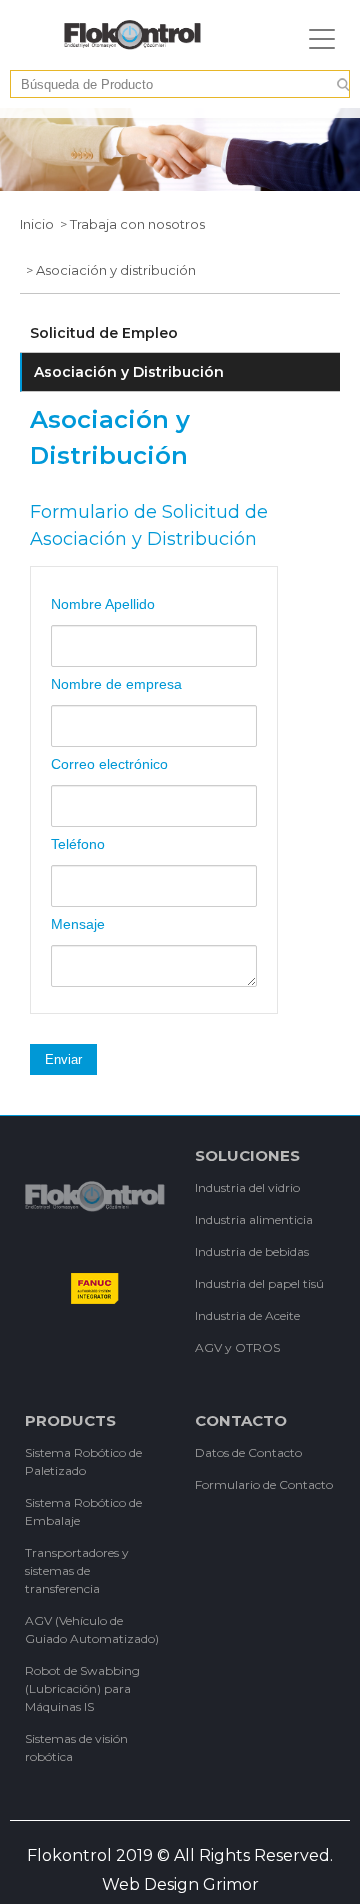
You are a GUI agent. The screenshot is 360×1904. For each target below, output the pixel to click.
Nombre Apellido (103, 604)
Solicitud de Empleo (104, 333)
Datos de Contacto (248, 1452)
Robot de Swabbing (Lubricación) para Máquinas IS (82, 1688)
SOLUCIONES (247, 1155)
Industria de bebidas (252, 1251)
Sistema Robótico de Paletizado (83, 1461)
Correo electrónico (109, 764)
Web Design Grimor (180, 1884)
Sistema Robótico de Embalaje (83, 1511)
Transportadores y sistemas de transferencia (77, 1570)
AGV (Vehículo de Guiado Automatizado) (92, 1629)
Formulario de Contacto (264, 1484)
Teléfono (78, 844)
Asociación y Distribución (129, 372)
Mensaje (78, 924)
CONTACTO (241, 1420)
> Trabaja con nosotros (129, 224)
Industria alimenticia (254, 1219)
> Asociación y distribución (108, 270)
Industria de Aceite (247, 1315)
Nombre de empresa (116, 684)
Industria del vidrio (247, 1187)
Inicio (37, 224)
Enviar (63, 1059)
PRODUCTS (70, 1420)
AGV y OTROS (237, 1347)
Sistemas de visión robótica (76, 1747)
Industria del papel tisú (259, 1283)
